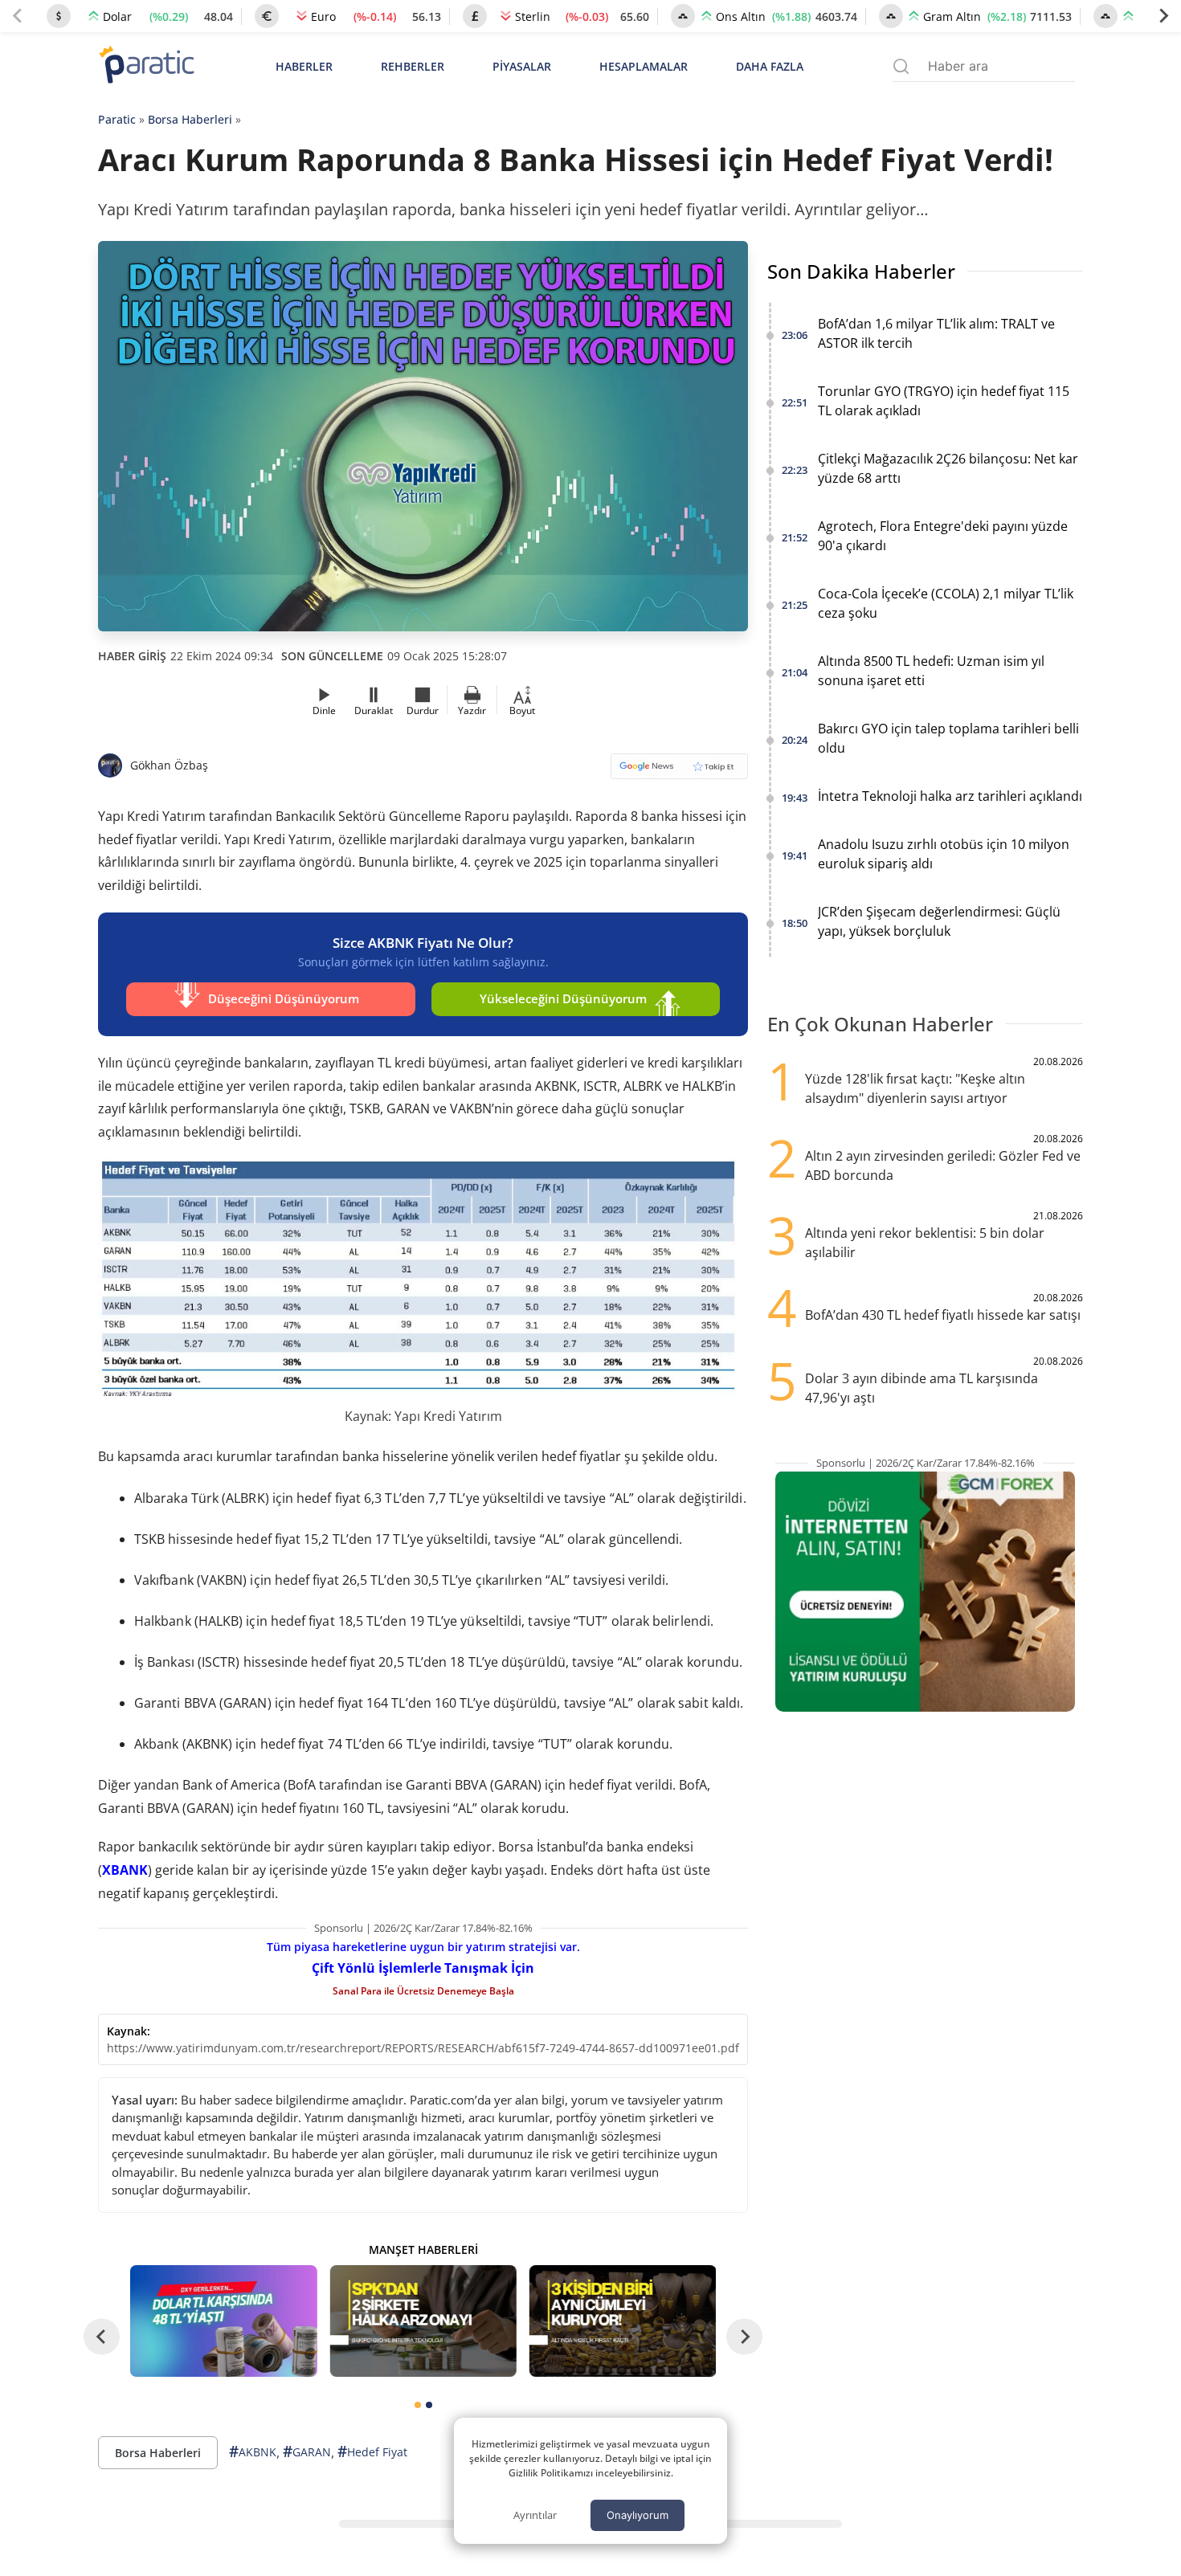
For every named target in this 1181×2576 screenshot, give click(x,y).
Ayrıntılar (535, 2515)
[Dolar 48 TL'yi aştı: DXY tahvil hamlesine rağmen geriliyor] (223, 2321)
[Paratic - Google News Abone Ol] (679, 772)
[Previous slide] (18, 16)
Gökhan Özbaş (169, 765)
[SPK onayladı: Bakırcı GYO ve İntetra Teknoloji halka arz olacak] (423, 2321)
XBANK (125, 1870)
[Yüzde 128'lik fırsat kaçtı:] (623, 2321)
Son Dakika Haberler (861, 271)
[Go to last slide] (102, 2336)
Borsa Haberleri (190, 119)
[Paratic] (146, 66)
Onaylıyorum (637, 2515)
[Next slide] (1163, 16)
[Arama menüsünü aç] (901, 66)
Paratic (117, 119)
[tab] (418, 2405)
